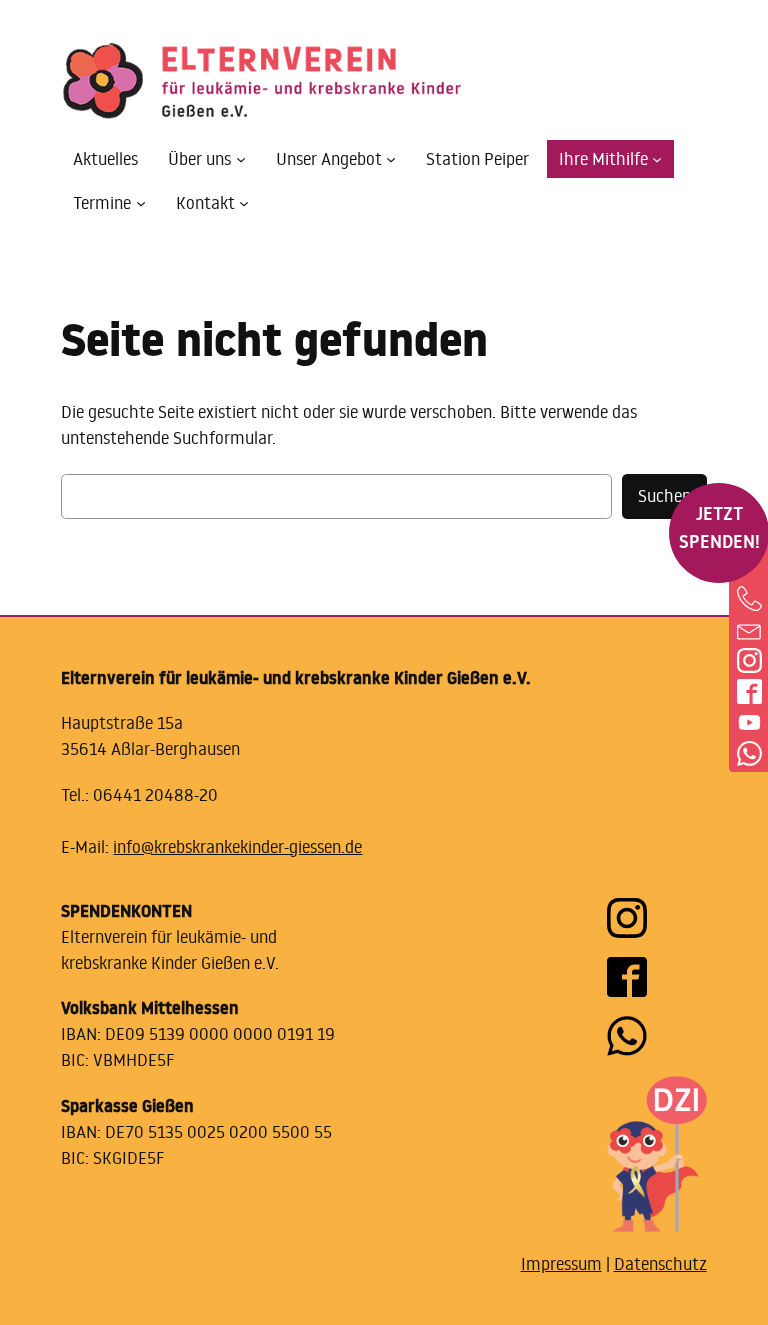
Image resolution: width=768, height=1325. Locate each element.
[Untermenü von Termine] (141, 203)
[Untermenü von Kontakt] (244, 203)
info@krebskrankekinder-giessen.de (237, 847)
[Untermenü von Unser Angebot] (391, 159)
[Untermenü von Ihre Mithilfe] (657, 159)
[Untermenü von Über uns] (241, 159)
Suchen (664, 496)
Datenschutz (660, 1264)
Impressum (561, 1264)
